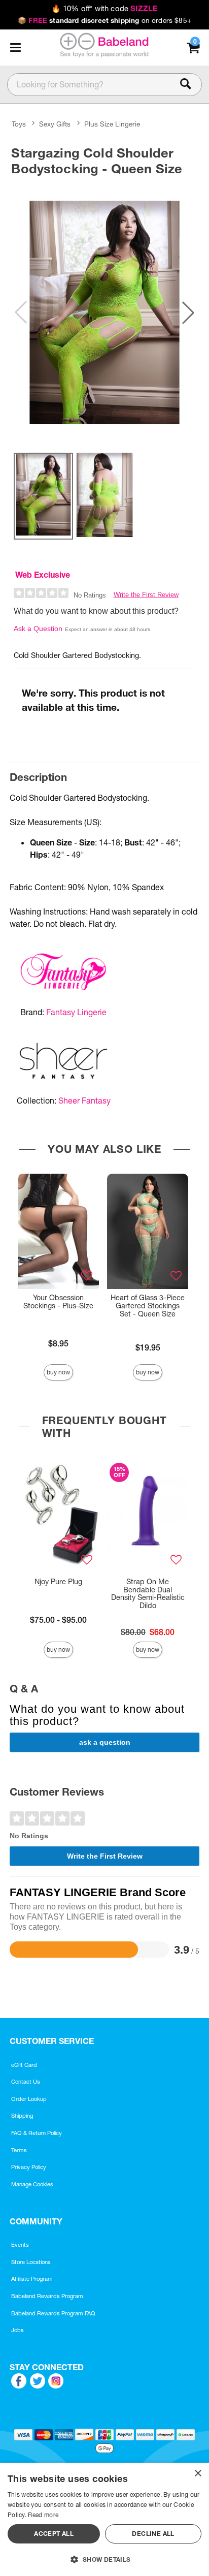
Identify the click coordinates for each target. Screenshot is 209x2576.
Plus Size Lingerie (112, 124)
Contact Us (26, 2082)
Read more (43, 2515)
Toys (19, 124)
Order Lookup (29, 2099)
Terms (19, 2150)
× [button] (198, 2474)
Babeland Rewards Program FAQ (53, 2313)
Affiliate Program (32, 2279)
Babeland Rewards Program (47, 2296)
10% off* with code (104, 9)
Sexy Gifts (55, 124)
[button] (15, 48)
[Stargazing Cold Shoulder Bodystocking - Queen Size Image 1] (104, 313)
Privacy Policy (29, 2167)
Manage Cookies (32, 2184)
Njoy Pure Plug (58, 1582)
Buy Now (58, 1372)
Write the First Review (146, 595)
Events (20, 2245)
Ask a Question (38, 629)
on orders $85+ (104, 20)
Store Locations (31, 2262)
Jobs (18, 2330)
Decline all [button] (153, 2534)
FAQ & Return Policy (37, 2133)
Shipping (22, 2116)
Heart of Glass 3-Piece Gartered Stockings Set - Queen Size (148, 1306)
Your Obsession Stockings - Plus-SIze (58, 1302)
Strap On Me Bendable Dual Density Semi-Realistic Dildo (148, 1594)
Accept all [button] (54, 2534)
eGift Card (24, 2065)
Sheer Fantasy (84, 1101)
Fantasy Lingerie (76, 1012)
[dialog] (104, 2519)
